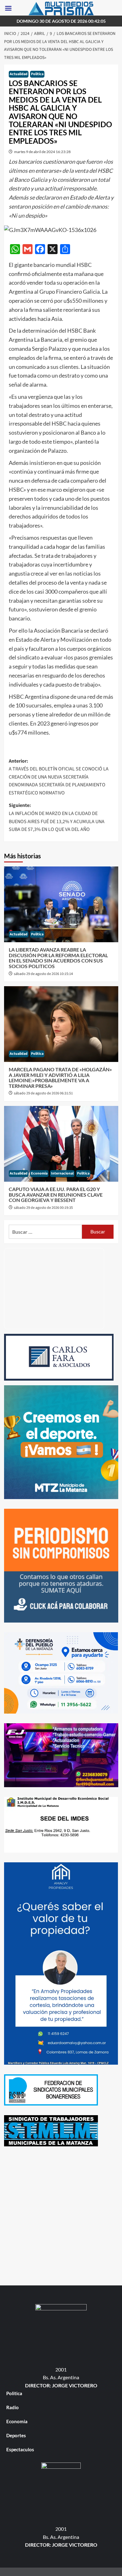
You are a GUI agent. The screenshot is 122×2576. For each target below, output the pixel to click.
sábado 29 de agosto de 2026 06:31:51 (43, 1093)
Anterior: (59, 777)
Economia (39, 1173)
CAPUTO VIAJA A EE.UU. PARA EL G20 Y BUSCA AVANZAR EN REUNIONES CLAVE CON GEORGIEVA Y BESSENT (56, 1194)
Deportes (16, 2435)
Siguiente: (57, 817)
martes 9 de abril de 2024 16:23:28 (42, 152)
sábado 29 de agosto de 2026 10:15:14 (43, 974)
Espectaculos (20, 2449)
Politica (37, 74)
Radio (13, 2407)
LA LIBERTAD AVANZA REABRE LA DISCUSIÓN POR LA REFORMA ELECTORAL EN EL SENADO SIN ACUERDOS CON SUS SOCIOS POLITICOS (58, 958)
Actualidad (19, 74)
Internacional (62, 1173)
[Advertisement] (61, 2217)
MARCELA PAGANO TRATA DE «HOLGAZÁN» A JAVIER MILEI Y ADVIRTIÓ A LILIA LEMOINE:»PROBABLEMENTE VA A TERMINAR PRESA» (60, 1078)
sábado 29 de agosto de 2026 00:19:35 (43, 1208)
